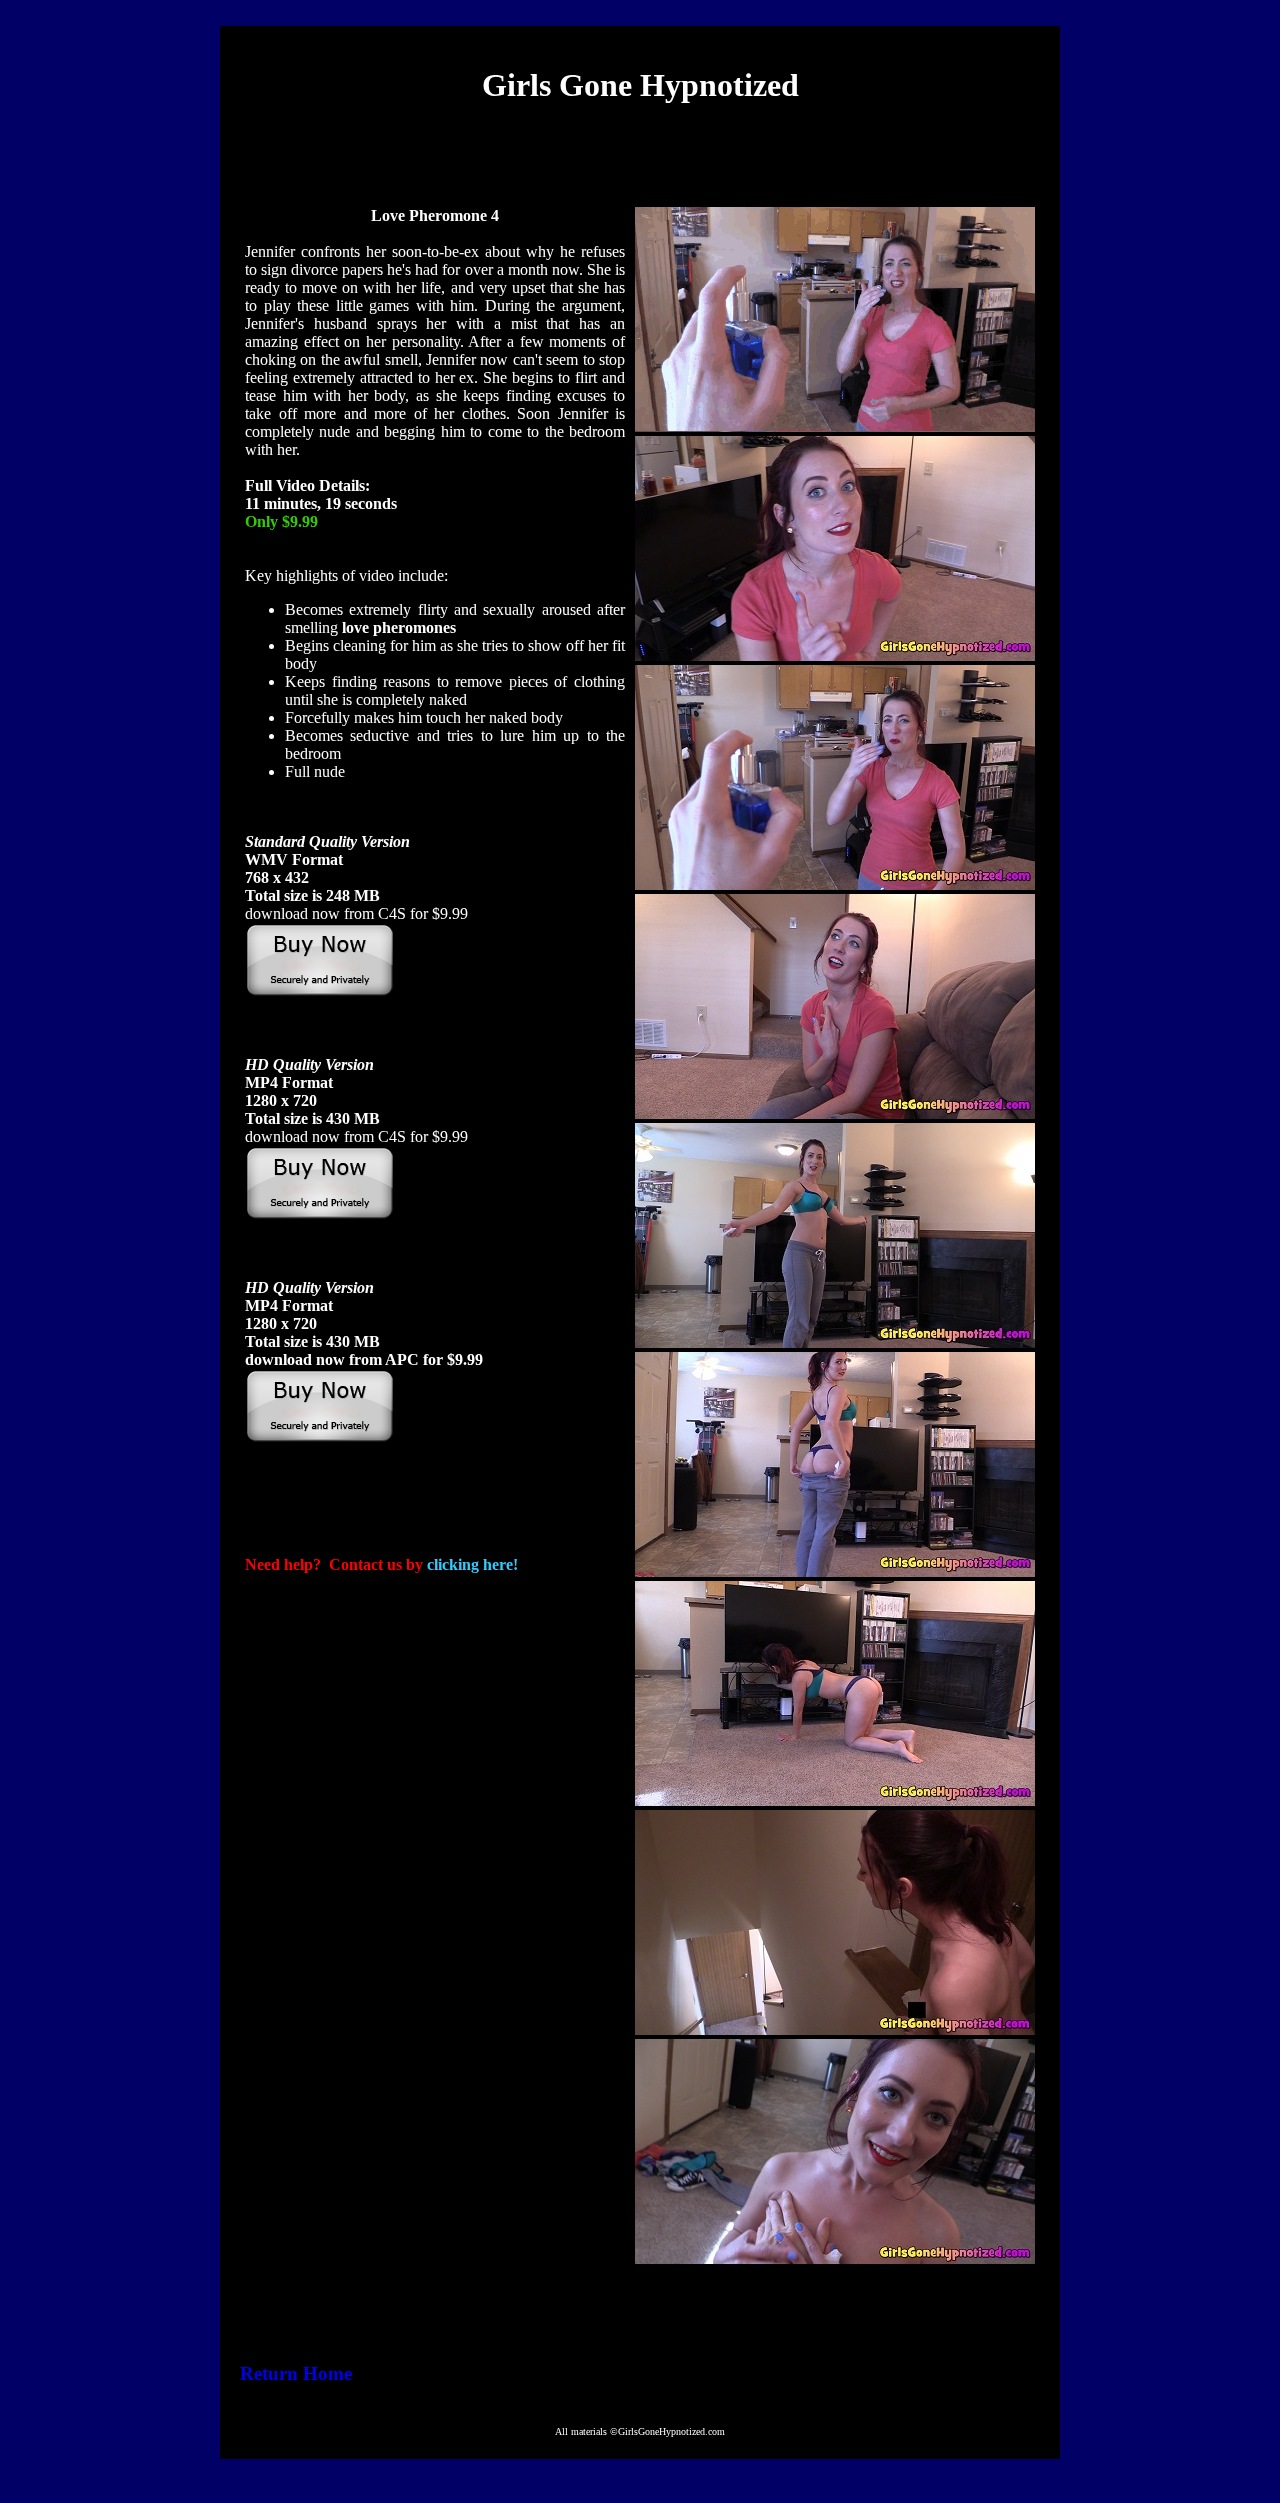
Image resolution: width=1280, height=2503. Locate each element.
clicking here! (472, 1564)
